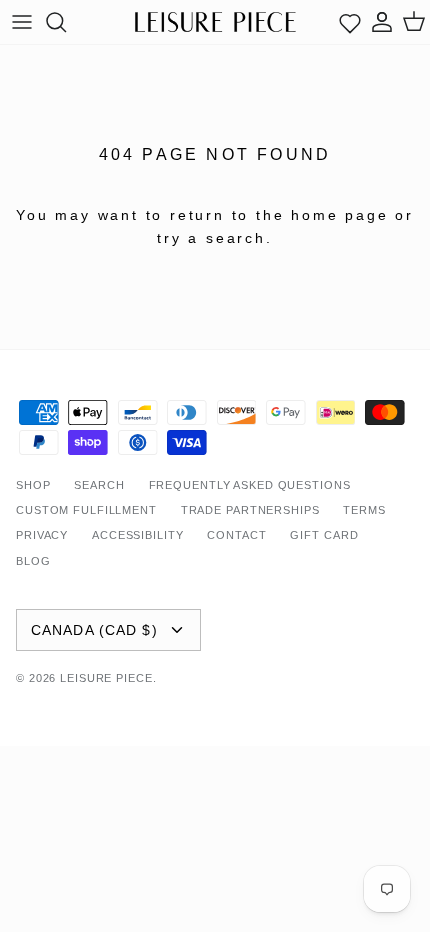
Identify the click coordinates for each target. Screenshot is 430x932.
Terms (364, 510)
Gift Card (324, 535)
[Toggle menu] (22, 22)
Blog (33, 561)
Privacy (42, 535)
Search (99, 485)
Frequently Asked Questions (250, 485)
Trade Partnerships (250, 510)
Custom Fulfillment (86, 510)
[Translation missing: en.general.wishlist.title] (350, 22)
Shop (33, 485)
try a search (211, 238)
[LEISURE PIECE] (215, 21)
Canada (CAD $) (94, 630)
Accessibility (137, 535)
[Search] (66, 22)
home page (339, 215)
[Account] (382, 22)
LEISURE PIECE (106, 678)
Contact (236, 535)
